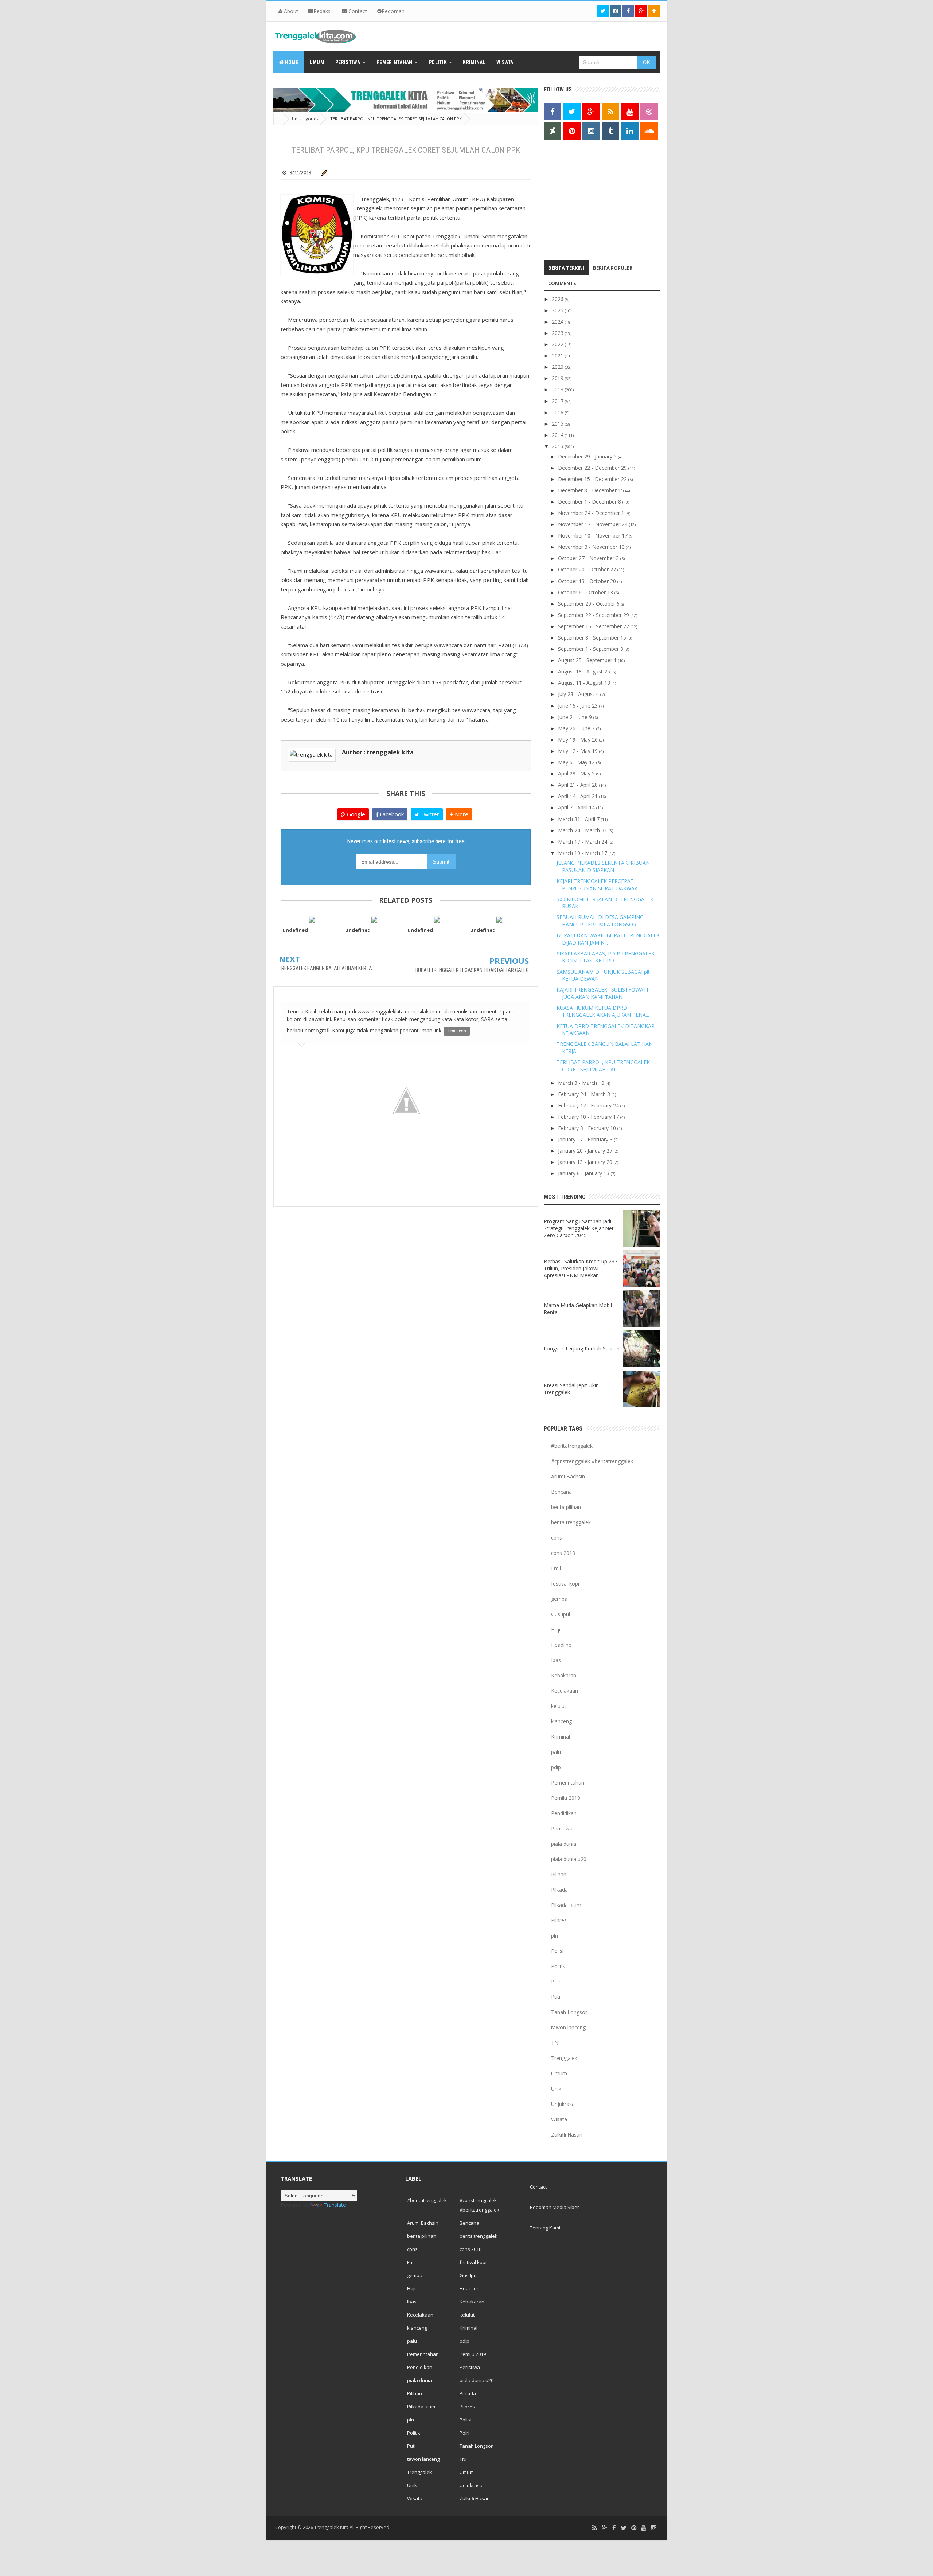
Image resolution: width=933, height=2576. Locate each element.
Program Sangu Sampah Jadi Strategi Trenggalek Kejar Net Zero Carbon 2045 (579, 1228)
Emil (556, 1568)
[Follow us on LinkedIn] (630, 131)
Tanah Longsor (569, 2012)
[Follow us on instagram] (616, 11)
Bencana (561, 1492)
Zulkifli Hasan (567, 2135)
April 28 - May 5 (577, 773)
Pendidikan (564, 1813)
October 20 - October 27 (588, 569)
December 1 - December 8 (590, 502)
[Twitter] (624, 2528)
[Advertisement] (589, 202)
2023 (558, 333)
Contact (357, 11)
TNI (555, 2043)
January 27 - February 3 (586, 1139)
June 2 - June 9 (576, 717)
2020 (558, 367)
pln (555, 1936)
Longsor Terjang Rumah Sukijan (582, 1348)
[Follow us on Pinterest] (572, 131)
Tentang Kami (545, 2228)
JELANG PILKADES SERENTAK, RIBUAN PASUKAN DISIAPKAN (603, 866)
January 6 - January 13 (584, 1173)
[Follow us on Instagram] (591, 131)
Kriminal (561, 1737)
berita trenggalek (571, 1522)
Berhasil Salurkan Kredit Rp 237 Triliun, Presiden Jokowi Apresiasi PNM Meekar (581, 1268)
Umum (559, 2073)
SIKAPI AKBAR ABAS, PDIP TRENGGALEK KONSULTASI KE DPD (606, 957)
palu (556, 1752)
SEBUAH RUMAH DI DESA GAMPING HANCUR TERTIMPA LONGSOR (600, 921)
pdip (556, 1767)
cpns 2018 (563, 1553)
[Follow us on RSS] (610, 112)
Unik (556, 2089)
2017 (558, 401)
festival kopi (565, 1584)
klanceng (561, 1721)
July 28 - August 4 (579, 694)
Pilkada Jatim (566, 1905)
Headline (561, 1645)
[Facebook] (614, 2528)
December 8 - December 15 (592, 490)
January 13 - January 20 (586, 1162)
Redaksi (323, 11)
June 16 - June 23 (579, 706)
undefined (295, 930)
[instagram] (653, 2528)
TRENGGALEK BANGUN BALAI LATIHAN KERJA (325, 968)
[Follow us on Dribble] (649, 112)
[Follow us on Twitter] (603, 11)
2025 (558, 310)
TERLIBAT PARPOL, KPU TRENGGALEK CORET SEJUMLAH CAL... (603, 1066)
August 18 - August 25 (585, 671)
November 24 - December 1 (592, 513)
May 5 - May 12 (577, 762)
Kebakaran (564, 1675)
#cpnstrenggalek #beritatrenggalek (592, 1461)
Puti (556, 1997)
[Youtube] (644, 2528)
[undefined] (312, 919)
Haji (556, 1629)
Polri (556, 1981)
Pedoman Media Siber (555, 2207)
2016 (558, 412)
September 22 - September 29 (594, 615)
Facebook (391, 814)
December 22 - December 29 (593, 468)
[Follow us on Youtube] (630, 112)
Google (355, 814)
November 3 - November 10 (592, 547)
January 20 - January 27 (586, 1151)
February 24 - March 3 (585, 1094)
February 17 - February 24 (589, 1105)
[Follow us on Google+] (641, 11)
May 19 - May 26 (579, 740)
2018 (558, 389)
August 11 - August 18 (585, 683)
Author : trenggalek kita (378, 752)
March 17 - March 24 (583, 842)
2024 (558, 322)
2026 (558, 299)
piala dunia (564, 1844)
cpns (557, 1538)
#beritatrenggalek (572, 1446)
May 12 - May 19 (579, 751)
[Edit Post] (323, 172)
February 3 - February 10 (588, 1128)
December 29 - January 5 (588, 456)
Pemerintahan (568, 1783)
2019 (558, 378)
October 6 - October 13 (586, 592)
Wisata (559, 2119)
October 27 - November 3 (589, 558)
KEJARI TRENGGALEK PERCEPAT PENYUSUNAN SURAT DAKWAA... (599, 885)
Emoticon (457, 1031)
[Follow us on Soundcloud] (649, 131)
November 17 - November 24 (594, 524)
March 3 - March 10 (582, 1083)
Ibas (556, 1660)
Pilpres (559, 1920)
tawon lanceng (568, 2027)
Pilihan (559, 1874)
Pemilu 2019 (566, 1798)
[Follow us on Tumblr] (610, 131)
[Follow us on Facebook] (628, 11)
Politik (558, 1966)
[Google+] (605, 2528)
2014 (558, 435)
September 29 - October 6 (590, 604)
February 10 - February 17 (589, 1117)
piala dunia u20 (569, 1859)
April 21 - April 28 (579, 785)
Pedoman (393, 11)
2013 (558, 446)
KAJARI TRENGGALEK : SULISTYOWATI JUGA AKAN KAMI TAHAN (602, 993)
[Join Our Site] (654, 11)
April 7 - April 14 (577, 807)
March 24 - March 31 (583, 830)
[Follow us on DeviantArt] (553, 131)
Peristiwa (562, 1828)
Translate (335, 2205)
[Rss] (595, 2528)
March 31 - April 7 (579, 819)
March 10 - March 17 (583, 853)
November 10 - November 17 (594, 535)
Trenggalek (564, 2058)
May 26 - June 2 (577, 728)
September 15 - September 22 (594, 626)
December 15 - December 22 (593, 479)
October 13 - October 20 (588, 581)
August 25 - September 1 (588, 660)
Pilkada (559, 1890)
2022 (558, 344)
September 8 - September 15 (593, 638)
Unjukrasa (563, 2104)
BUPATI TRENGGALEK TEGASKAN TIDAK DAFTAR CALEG (472, 970)
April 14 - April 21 (579, 796)
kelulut (559, 1706)
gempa (559, 1599)
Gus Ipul (561, 1614)
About (290, 11)
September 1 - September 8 (591, 649)
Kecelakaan (565, 1691)
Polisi (557, 1951)
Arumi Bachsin (568, 1476)
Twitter (429, 814)
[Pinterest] (634, 2528)
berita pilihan (566, 1507)
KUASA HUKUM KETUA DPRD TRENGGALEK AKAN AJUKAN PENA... (603, 1011)
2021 (558, 355)
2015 (558, 424)
